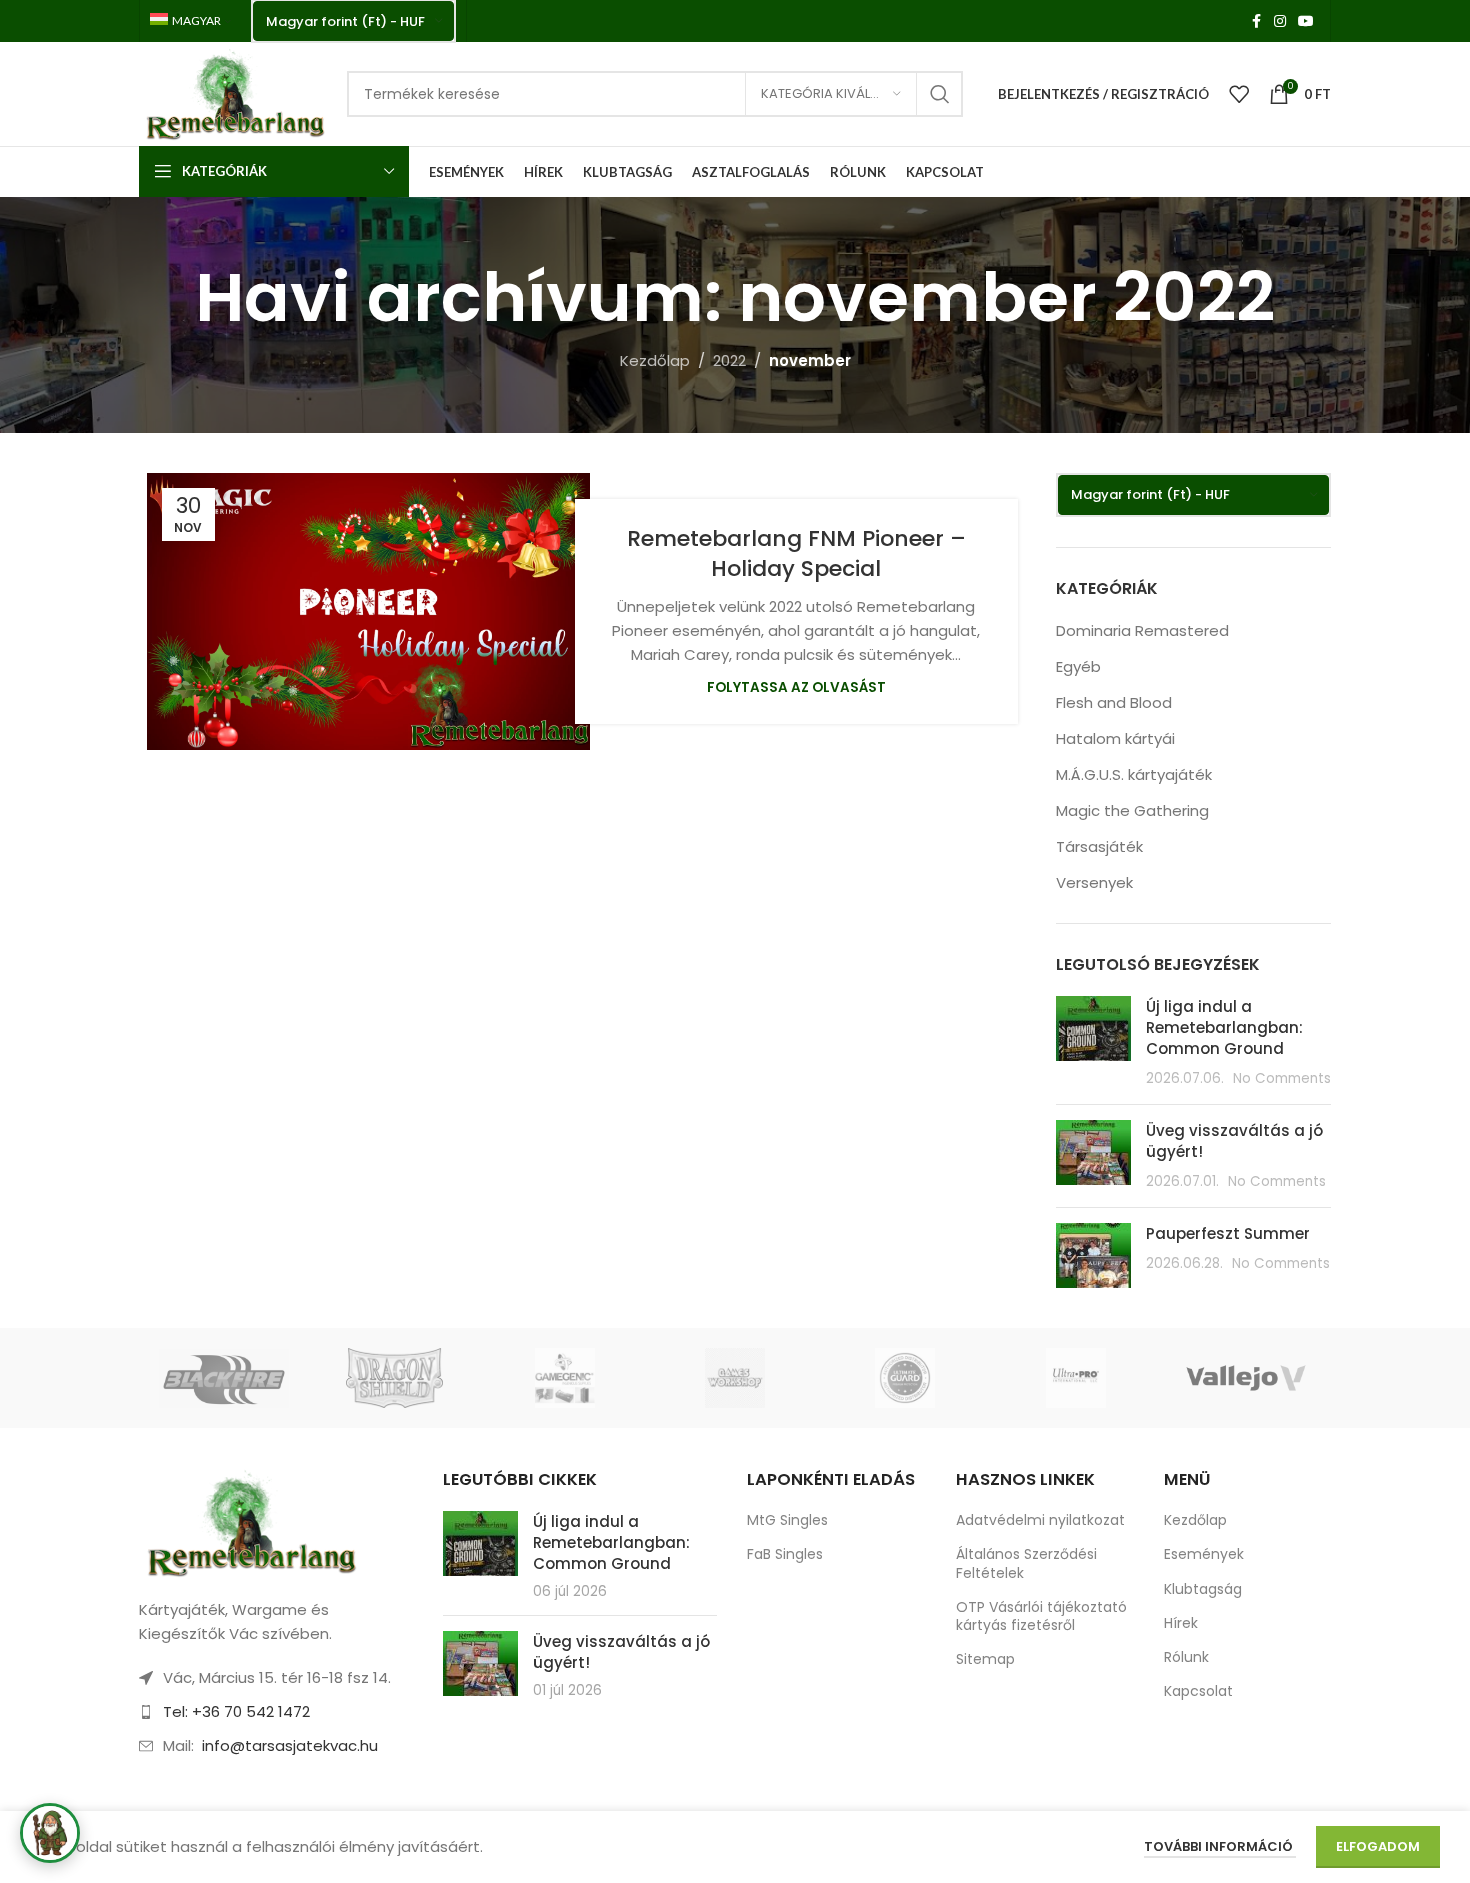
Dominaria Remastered (1142, 630)
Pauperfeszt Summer (1228, 1233)
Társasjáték (1099, 846)
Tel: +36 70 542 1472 (236, 1711)
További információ (1220, 1846)
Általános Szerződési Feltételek (1026, 1563)
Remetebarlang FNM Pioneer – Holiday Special (796, 554)
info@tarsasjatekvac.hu (290, 1745)
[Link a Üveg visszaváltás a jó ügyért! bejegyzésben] (480, 1663)
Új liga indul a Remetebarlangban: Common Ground (1224, 1027)
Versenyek (1094, 882)
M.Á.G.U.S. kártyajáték (1134, 774)
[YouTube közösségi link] (1306, 21)
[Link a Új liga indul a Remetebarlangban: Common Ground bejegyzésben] (480, 1543)
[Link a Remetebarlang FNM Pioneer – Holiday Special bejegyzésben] (368, 611)
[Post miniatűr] (1093, 1042)
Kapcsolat (1198, 1691)
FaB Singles (785, 1554)
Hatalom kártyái (1115, 738)
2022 (729, 360)
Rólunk (1186, 1657)
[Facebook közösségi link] (1256, 21)
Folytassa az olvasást (796, 687)
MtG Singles (787, 1520)
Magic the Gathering (1132, 810)
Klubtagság (1203, 1589)
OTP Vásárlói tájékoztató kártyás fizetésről (1041, 1616)
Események (1204, 1554)
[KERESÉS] (940, 94)
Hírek (1181, 1623)
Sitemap (985, 1659)
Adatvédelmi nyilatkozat (1040, 1520)
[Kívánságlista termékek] (1239, 94)
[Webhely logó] (233, 92)
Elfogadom (1378, 1846)
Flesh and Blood (1114, 702)
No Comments (1282, 1078)
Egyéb (1078, 666)
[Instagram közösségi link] (1280, 21)
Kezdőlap (655, 360)
